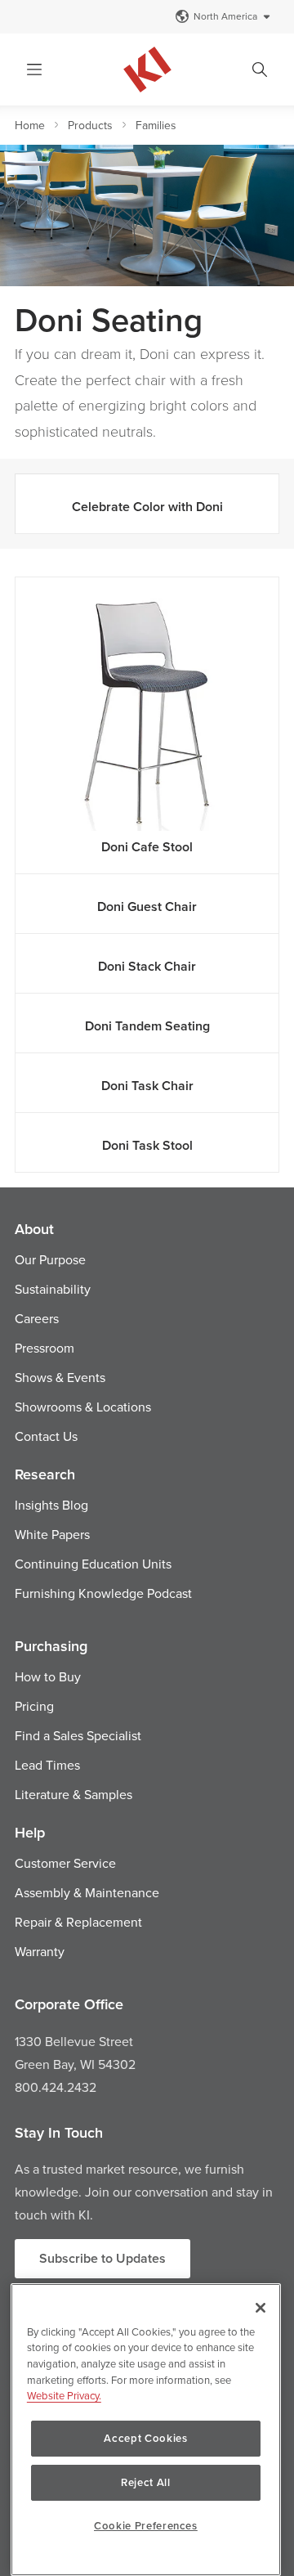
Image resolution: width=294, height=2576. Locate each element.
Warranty (40, 1951)
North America (225, 16)
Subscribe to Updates (102, 2258)
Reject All (146, 2482)
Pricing (34, 1706)
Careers (37, 1318)
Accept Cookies (145, 2438)
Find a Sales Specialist (78, 1735)
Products (90, 125)
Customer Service (65, 1863)
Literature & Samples (73, 1794)
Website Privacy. (64, 2395)
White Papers (52, 1534)
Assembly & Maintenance (87, 1892)
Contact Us (46, 1436)
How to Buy (48, 1676)
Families (156, 125)
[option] (147, 215)
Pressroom (45, 1348)
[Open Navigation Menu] (34, 70)
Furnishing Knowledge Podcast (103, 1593)
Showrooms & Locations (83, 1407)
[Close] (261, 2308)
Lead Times (47, 1765)
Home (30, 125)
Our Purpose (50, 1259)
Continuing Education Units (93, 1564)
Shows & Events (60, 1377)
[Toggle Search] (260, 70)
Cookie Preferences (146, 2526)
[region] (146, 2430)
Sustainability (53, 1289)
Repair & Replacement (78, 1922)
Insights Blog (51, 1505)
